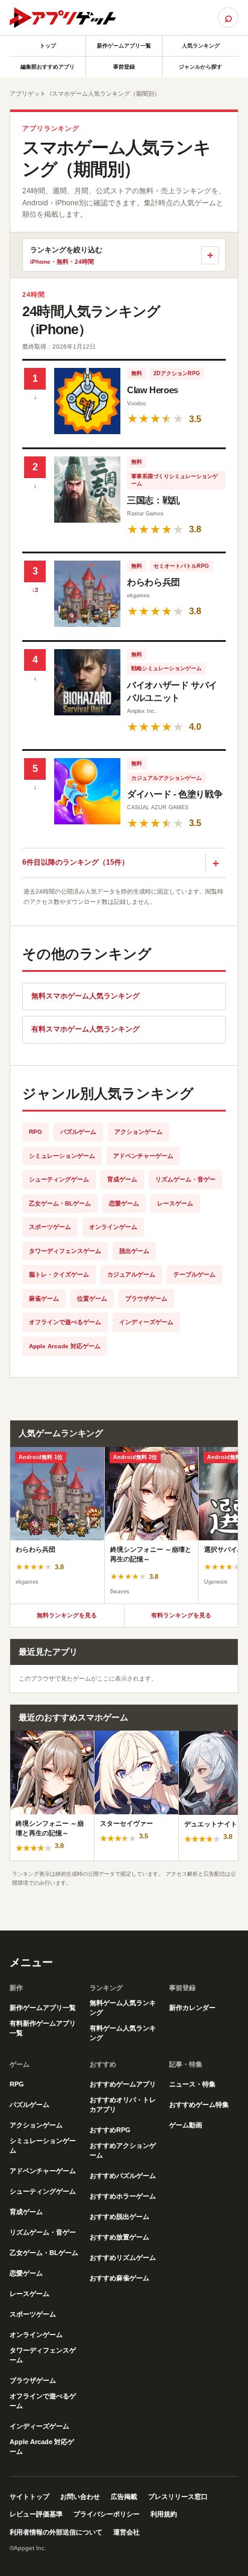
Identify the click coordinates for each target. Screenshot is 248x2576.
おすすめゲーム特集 (199, 2105)
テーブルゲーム (194, 1274)
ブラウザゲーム (146, 1299)
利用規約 (164, 2514)
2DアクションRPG (177, 373)
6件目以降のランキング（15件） (76, 862)
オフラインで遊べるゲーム (65, 1322)
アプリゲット (28, 94)
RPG (36, 1132)
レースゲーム (175, 1203)
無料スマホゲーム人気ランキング (85, 996)
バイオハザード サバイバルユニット (172, 692)
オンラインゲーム (113, 1227)
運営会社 (126, 2532)
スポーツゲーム (50, 1227)
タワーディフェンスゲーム (65, 1251)
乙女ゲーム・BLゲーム (60, 1203)
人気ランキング (201, 46)
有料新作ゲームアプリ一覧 (43, 2028)
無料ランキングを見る (67, 1615)
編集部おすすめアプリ (48, 67)
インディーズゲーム (146, 1322)
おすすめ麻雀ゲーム (119, 2278)
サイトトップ (29, 2497)
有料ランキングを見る (181, 1615)
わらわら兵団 (153, 582)
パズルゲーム (78, 1132)
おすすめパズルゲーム (123, 2176)
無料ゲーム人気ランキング (123, 2008)
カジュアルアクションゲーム (166, 778)
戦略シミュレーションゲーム (166, 668)
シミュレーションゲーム (62, 1156)
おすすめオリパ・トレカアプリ (123, 2105)
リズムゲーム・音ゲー (185, 1179)
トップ (48, 46)
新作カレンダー (192, 2008)
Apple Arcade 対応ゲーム (65, 1346)
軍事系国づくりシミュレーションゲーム (175, 480)
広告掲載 (124, 2497)
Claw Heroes (153, 390)
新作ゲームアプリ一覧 (124, 46)
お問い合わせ (80, 2497)
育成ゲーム (122, 1179)
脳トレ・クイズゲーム (59, 1274)
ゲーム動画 (186, 2125)
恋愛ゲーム (124, 1203)
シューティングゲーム (59, 1179)
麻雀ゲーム (44, 1299)
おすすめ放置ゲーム (119, 2237)
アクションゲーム (138, 1132)
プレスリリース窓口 (178, 2497)
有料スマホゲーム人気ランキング (85, 1029)
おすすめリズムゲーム (123, 2257)
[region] (124, 1525)
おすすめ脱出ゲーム (119, 2217)
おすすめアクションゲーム (123, 2150)
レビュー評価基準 (36, 2514)
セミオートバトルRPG (181, 566)
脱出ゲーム (134, 1251)
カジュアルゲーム (131, 1274)
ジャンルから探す (200, 67)
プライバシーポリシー (107, 2514)
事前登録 (124, 67)
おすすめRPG (110, 2130)
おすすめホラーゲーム (123, 2196)
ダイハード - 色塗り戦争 (175, 794)
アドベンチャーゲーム (143, 1156)
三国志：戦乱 (153, 500)
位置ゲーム (92, 1299)
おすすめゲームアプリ (123, 2084)
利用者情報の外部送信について (56, 2532)
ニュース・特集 (192, 2084)
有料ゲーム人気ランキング (123, 2033)
